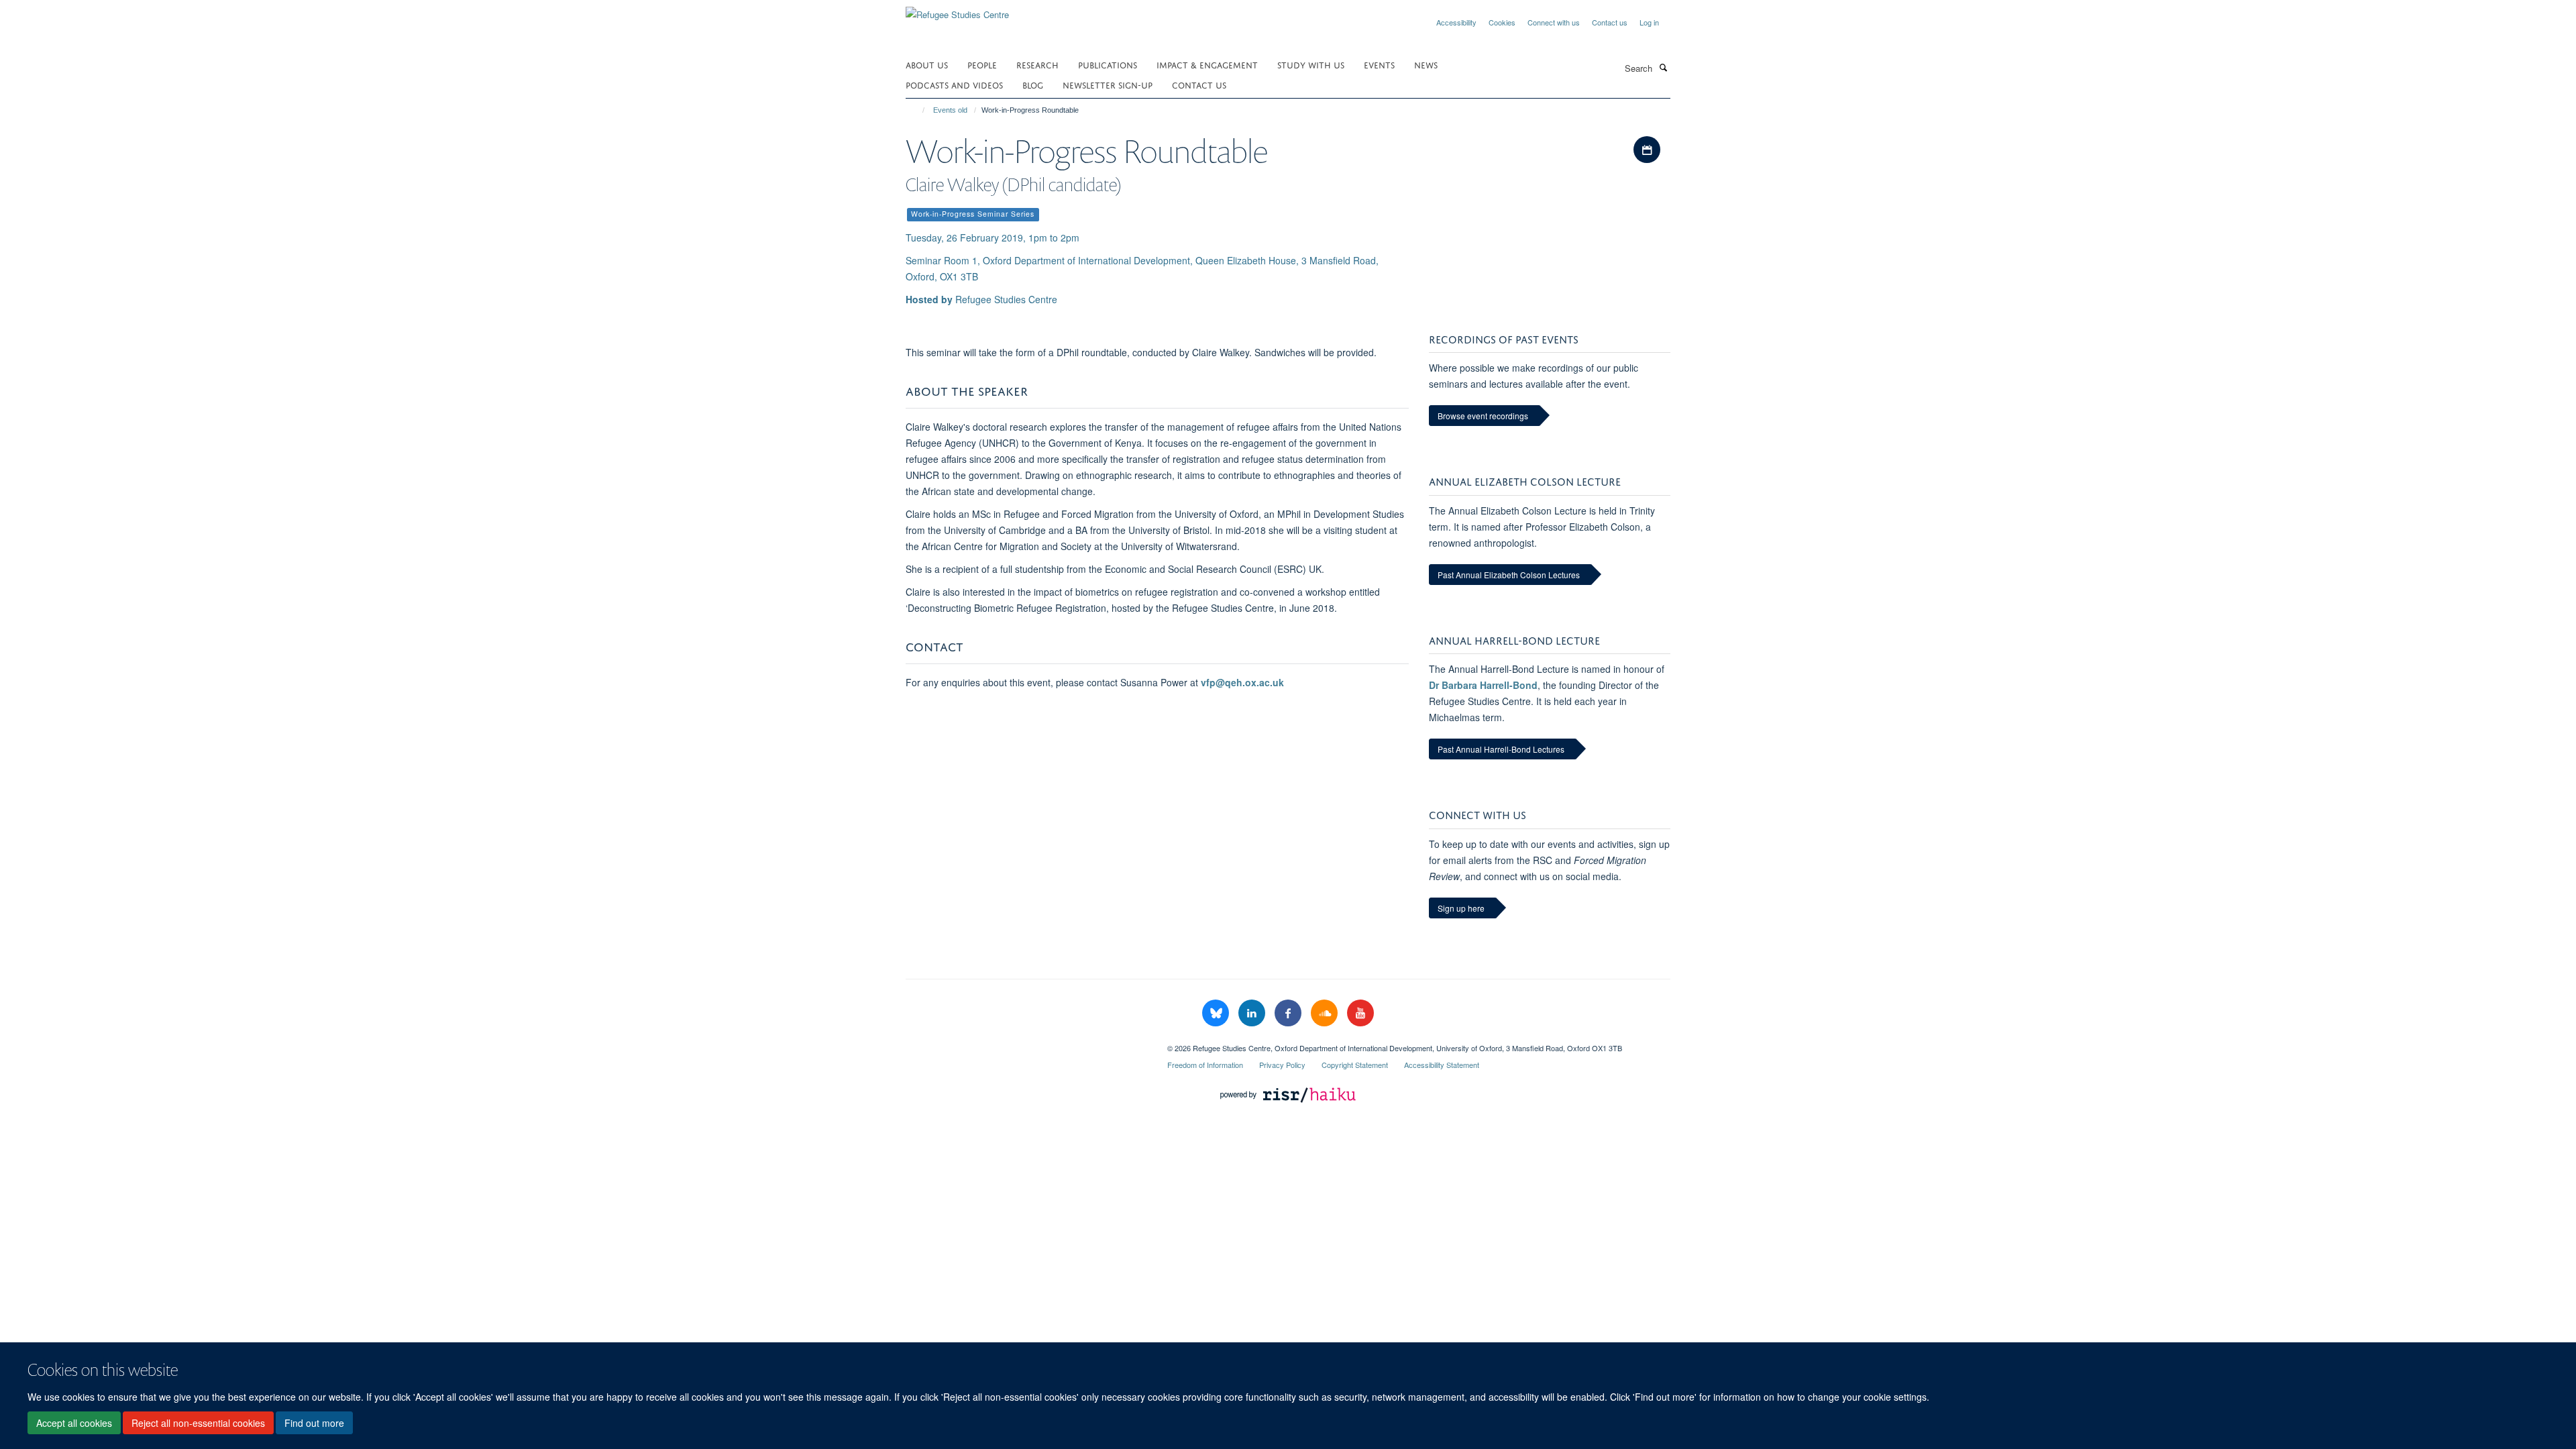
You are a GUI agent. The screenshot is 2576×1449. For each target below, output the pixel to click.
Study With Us (1311, 64)
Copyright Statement (1355, 1065)
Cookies (1502, 22)
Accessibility (1456, 22)
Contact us (1610, 22)
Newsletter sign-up (1108, 84)
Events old (950, 110)
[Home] (917, 110)
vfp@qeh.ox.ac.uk (1242, 682)
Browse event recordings (1483, 416)
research (1037, 64)
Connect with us (1554, 22)
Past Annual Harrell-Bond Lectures (1501, 749)
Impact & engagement (1207, 64)
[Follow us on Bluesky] (1217, 1013)
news (1426, 64)
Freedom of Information (1205, 1065)
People (982, 64)
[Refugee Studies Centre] (957, 10)
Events (1379, 64)
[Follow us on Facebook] (1289, 1013)
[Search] (1663, 67)
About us (927, 64)
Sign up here (1461, 908)
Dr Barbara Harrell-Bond (1483, 685)
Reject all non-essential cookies (198, 1423)
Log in (1649, 22)
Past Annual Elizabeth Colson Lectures (1509, 575)
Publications (1108, 64)
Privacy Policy (1282, 1065)
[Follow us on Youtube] (1360, 1013)
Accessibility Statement (1442, 1065)
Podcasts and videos (954, 84)
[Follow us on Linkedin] (1253, 1013)
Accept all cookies (74, 1423)
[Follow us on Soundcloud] (1326, 1013)
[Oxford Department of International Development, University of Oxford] (1026, 1043)
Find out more (314, 1423)
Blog (1033, 84)
